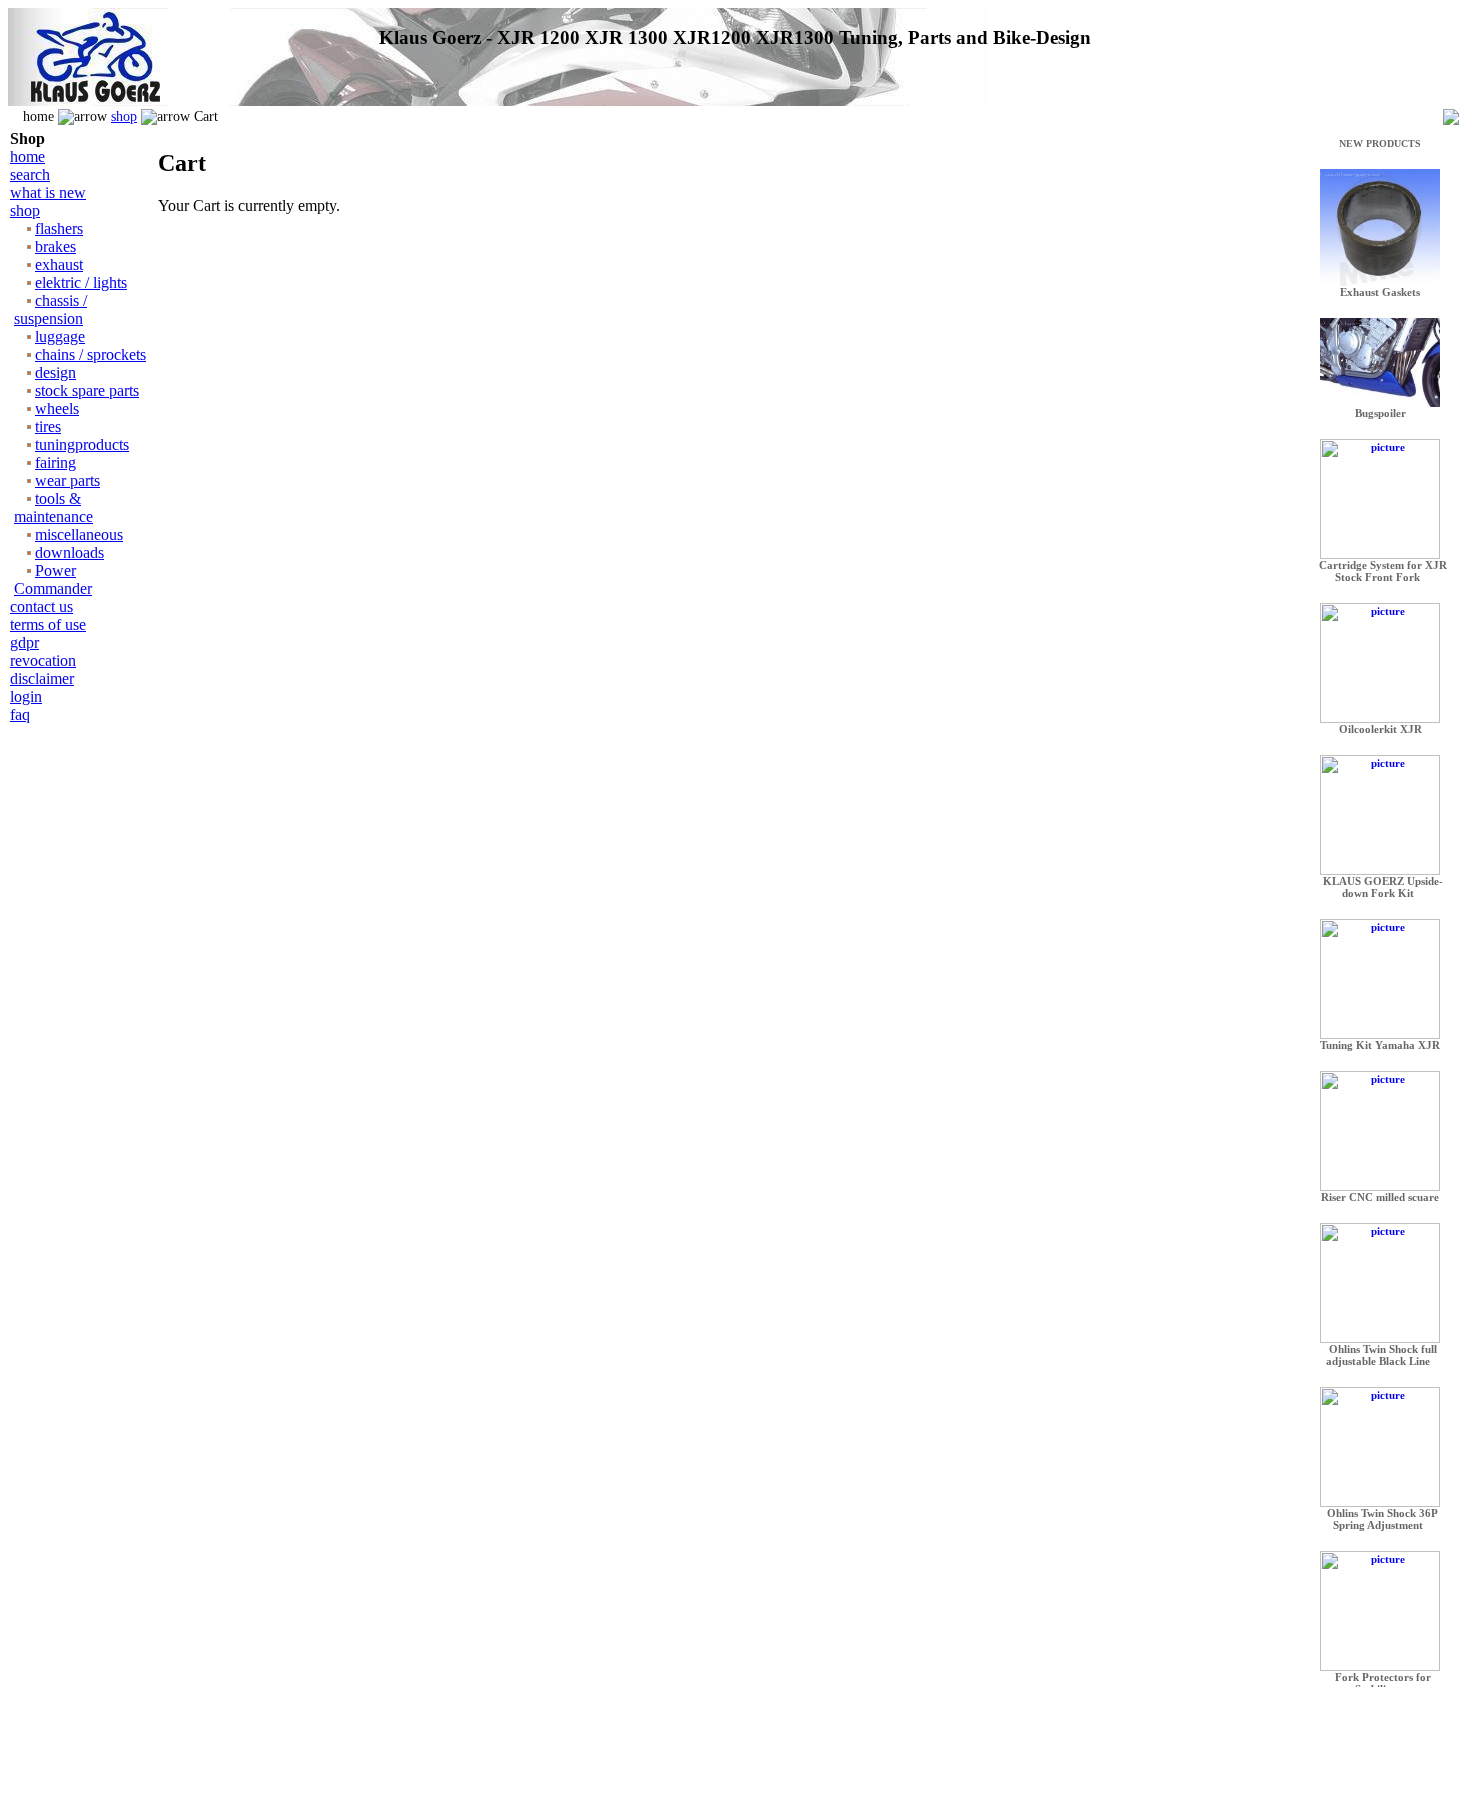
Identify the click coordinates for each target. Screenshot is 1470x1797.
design (55, 372)
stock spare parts (87, 390)
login (26, 696)
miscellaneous (79, 534)
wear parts (67, 480)
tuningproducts (82, 444)
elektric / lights (81, 282)
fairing (55, 462)
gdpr (24, 642)
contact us (41, 606)
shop (124, 116)
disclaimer (42, 678)
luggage (60, 336)
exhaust (59, 264)
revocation (43, 660)
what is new (48, 192)
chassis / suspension (50, 309)
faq (20, 714)
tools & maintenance (53, 507)
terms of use (48, 624)
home (27, 156)
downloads (69, 552)
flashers (59, 228)
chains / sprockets (90, 354)
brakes (55, 246)
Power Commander (53, 579)
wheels (57, 408)
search (30, 174)
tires (48, 426)
